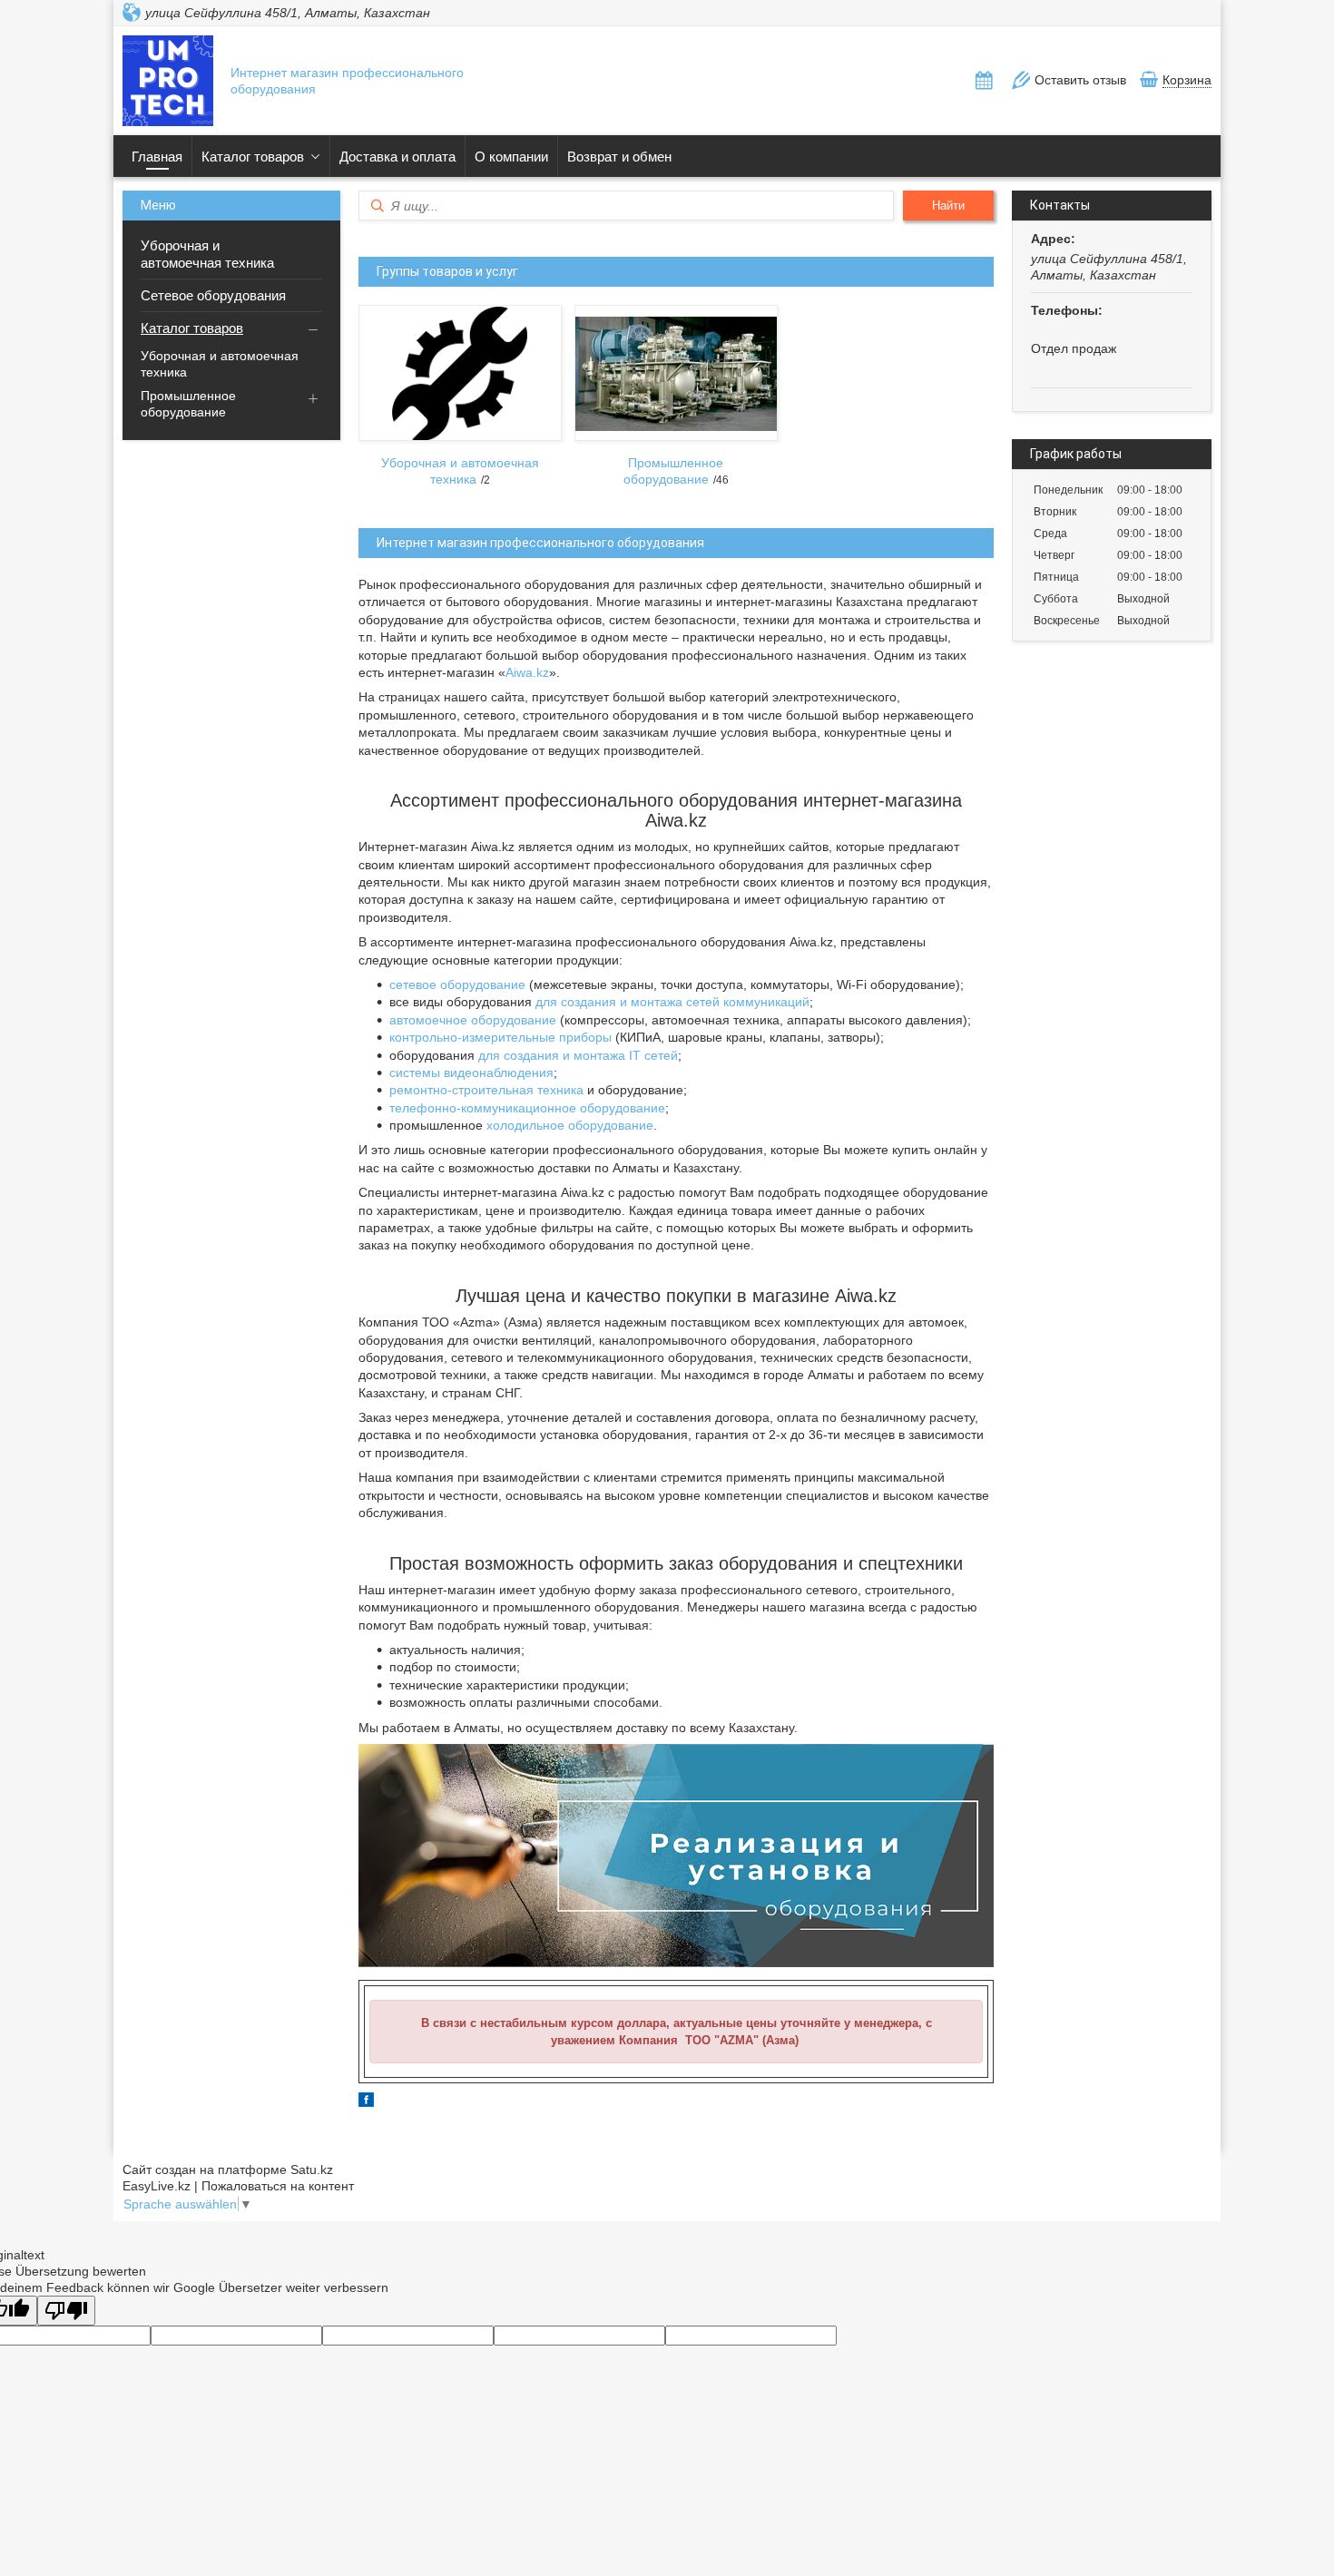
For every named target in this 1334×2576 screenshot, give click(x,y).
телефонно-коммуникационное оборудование (527, 1108)
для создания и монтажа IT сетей (578, 1055)
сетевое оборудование (457, 984)
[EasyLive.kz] (168, 83)
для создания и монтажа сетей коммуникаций (672, 1002)
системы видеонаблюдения (471, 1073)
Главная (157, 157)
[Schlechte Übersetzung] (66, 2311)
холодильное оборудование (570, 1125)
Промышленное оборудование (188, 404)
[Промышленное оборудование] (676, 373)
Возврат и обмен (619, 157)
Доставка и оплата (397, 157)
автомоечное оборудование (473, 1020)
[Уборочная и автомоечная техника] (460, 373)
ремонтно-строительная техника (486, 1090)
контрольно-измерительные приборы (502, 1037)
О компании (511, 157)
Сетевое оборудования (213, 295)
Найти (948, 206)
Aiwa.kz (527, 672)
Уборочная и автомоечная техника (207, 254)
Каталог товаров (253, 157)
